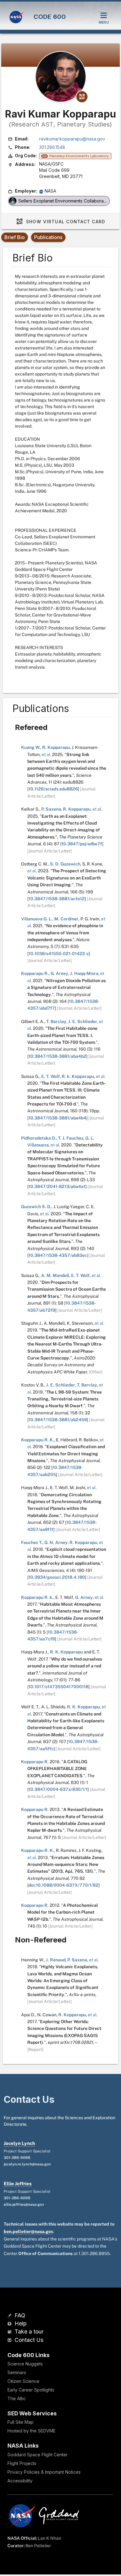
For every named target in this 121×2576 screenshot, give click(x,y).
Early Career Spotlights (31, 2390)
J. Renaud (56, 1960)
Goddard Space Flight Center (38, 2455)
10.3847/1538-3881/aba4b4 (57, 1118)
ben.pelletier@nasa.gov (28, 2231)
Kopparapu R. (35, 973)
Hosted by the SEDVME (31, 2431)
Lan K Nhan (49, 2538)
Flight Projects (22, 2463)
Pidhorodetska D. (39, 1138)
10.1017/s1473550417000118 (58, 1687)
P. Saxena (51, 809)
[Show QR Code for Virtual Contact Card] (82, 97)
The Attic (17, 2398)
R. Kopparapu (56, 747)
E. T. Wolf (51, 1076)
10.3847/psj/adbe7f (82, 844)
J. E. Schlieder (83, 1021)
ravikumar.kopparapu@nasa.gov (72, 139)
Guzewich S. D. (36, 1207)
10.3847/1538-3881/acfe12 (57, 899)
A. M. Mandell (55, 1275)
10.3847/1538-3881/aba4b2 (57, 1056)
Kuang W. (31, 747)
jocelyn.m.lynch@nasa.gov (27, 2164)
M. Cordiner (66, 919)
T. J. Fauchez (71, 1138)
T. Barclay (56, 1021)
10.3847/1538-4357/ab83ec (58, 1255)
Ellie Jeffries (18, 2184)
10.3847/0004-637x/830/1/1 (58, 1789)
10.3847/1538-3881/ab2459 (58, 1420)
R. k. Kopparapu (78, 1076)
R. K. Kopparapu (66, 1652)
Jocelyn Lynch (19, 2143)
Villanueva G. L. (37, 919)
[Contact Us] (10, 2340)
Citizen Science (23, 2381)
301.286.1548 (52, 147)
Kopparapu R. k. (37, 1597)
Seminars (17, 2372)
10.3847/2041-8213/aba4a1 (57, 1186)
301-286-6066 (17, 2158)
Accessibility (20, 2481)
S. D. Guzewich (65, 864)
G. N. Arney (56, 1542)
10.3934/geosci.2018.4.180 (57, 1577)
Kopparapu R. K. (38, 1440)
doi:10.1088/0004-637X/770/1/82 (63, 1885)
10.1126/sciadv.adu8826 (53, 789)
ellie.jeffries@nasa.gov (24, 2205)
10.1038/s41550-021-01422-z (59, 954)
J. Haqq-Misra (84, 973)
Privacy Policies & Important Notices (44, 2472)
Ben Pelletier (38, 2546)
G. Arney (59, 973)
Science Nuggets (25, 2364)
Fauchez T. (32, 1542)
